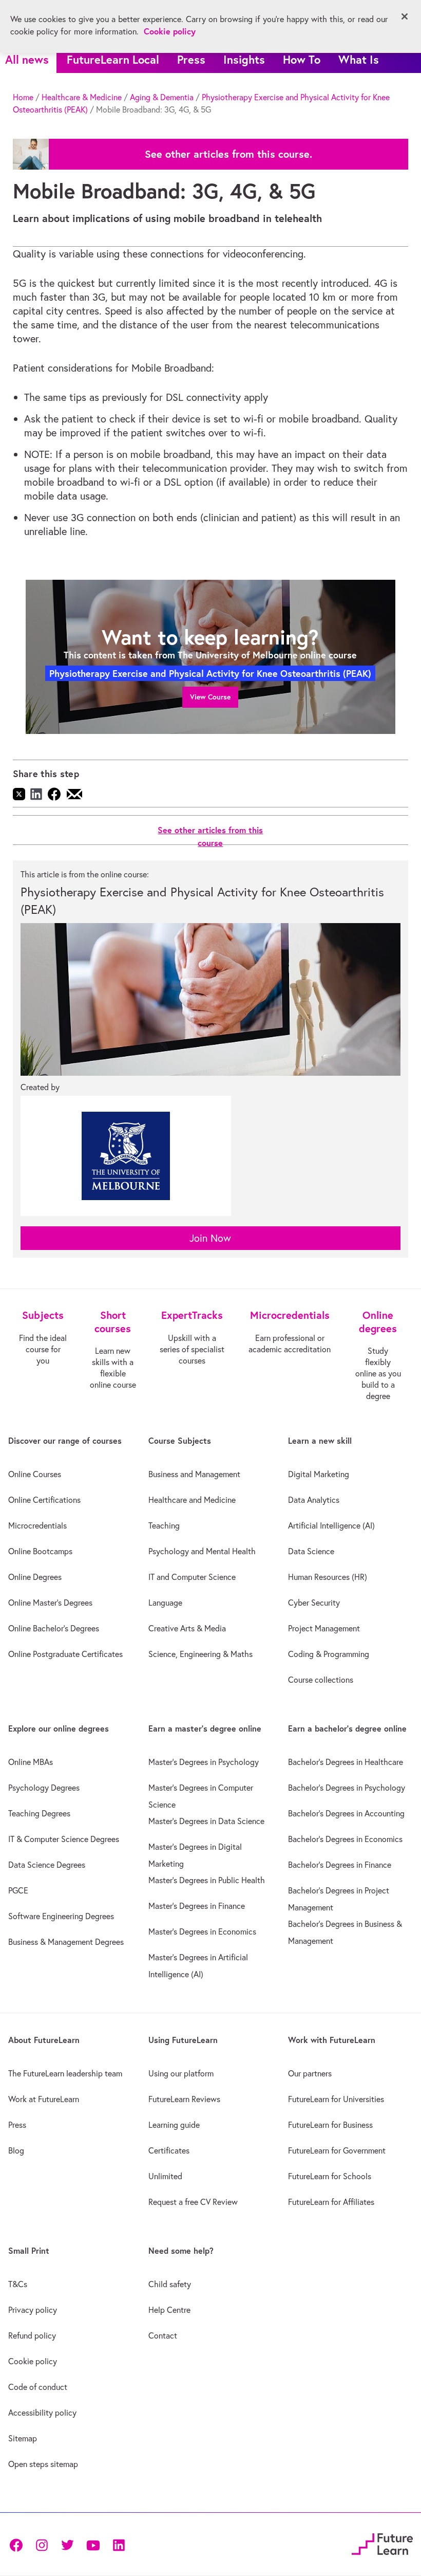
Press (191, 59)
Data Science (311, 1551)
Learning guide (174, 2125)
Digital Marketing (319, 1474)
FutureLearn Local (113, 59)
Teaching (164, 1525)
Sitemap (23, 2438)
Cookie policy (33, 2361)
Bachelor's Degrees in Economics (345, 1839)
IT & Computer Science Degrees (64, 1839)
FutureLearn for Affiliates (331, 2202)
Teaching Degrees (39, 1813)
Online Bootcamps (40, 1551)
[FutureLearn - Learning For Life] (382, 2543)
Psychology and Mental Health (202, 1551)
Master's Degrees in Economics (202, 1931)
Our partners (310, 2073)
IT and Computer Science (192, 1577)
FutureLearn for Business (330, 2125)
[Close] (405, 16)
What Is (359, 59)
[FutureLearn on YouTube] (93, 2544)
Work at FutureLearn (44, 2099)
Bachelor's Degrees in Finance (340, 1865)
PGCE (18, 1890)
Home (23, 97)
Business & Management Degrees (66, 1942)
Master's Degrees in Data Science (206, 1821)
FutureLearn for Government (337, 2150)
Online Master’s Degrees (50, 1603)
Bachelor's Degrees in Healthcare (346, 1762)
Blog (16, 2150)
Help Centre (169, 2310)
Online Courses (35, 1474)
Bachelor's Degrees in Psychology (347, 1788)
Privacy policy (33, 2310)
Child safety (170, 2284)
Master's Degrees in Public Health (207, 1880)
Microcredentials (37, 1525)
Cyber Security (314, 1603)
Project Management (324, 1628)
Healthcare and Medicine (192, 1500)
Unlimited (165, 2176)
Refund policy (32, 2335)
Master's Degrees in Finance (197, 1906)
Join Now (210, 1238)
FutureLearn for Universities (336, 2099)
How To (302, 59)
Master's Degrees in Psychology (204, 1762)
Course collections (321, 1680)
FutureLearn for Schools (330, 2176)
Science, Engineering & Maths (200, 1654)
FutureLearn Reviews (184, 2099)
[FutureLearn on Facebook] (18, 2544)
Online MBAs (31, 1762)
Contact (163, 2335)
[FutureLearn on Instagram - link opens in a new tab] (42, 2544)
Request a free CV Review (193, 2202)
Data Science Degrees (47, 1865)
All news (27, 59)
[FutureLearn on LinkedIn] (119, 2544)
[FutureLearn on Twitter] (67, 2544)
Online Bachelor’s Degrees (54, 1628)
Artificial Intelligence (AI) (331, 1525)
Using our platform (181, 2073)
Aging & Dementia (162, 97)
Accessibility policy (42, 2413)
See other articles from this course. (228, 154)
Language (165, 1603)
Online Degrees (35, 1577)
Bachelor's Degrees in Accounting (346, 1813)
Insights (244, 59)
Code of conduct (38, 2387)
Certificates (169, 2150)
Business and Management (194, 1474)
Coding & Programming (329, 1654)
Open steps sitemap (43, 2464)
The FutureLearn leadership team (65, 2073)
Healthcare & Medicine (82, 97)
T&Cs (18, 2284)
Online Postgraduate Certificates (65, 1654)
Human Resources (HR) (328, 1577)
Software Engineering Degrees (61, 1916)
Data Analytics (314, 1500)
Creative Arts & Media (187, 1628)
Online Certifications (44, 1500)
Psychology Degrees (44, 1788)
